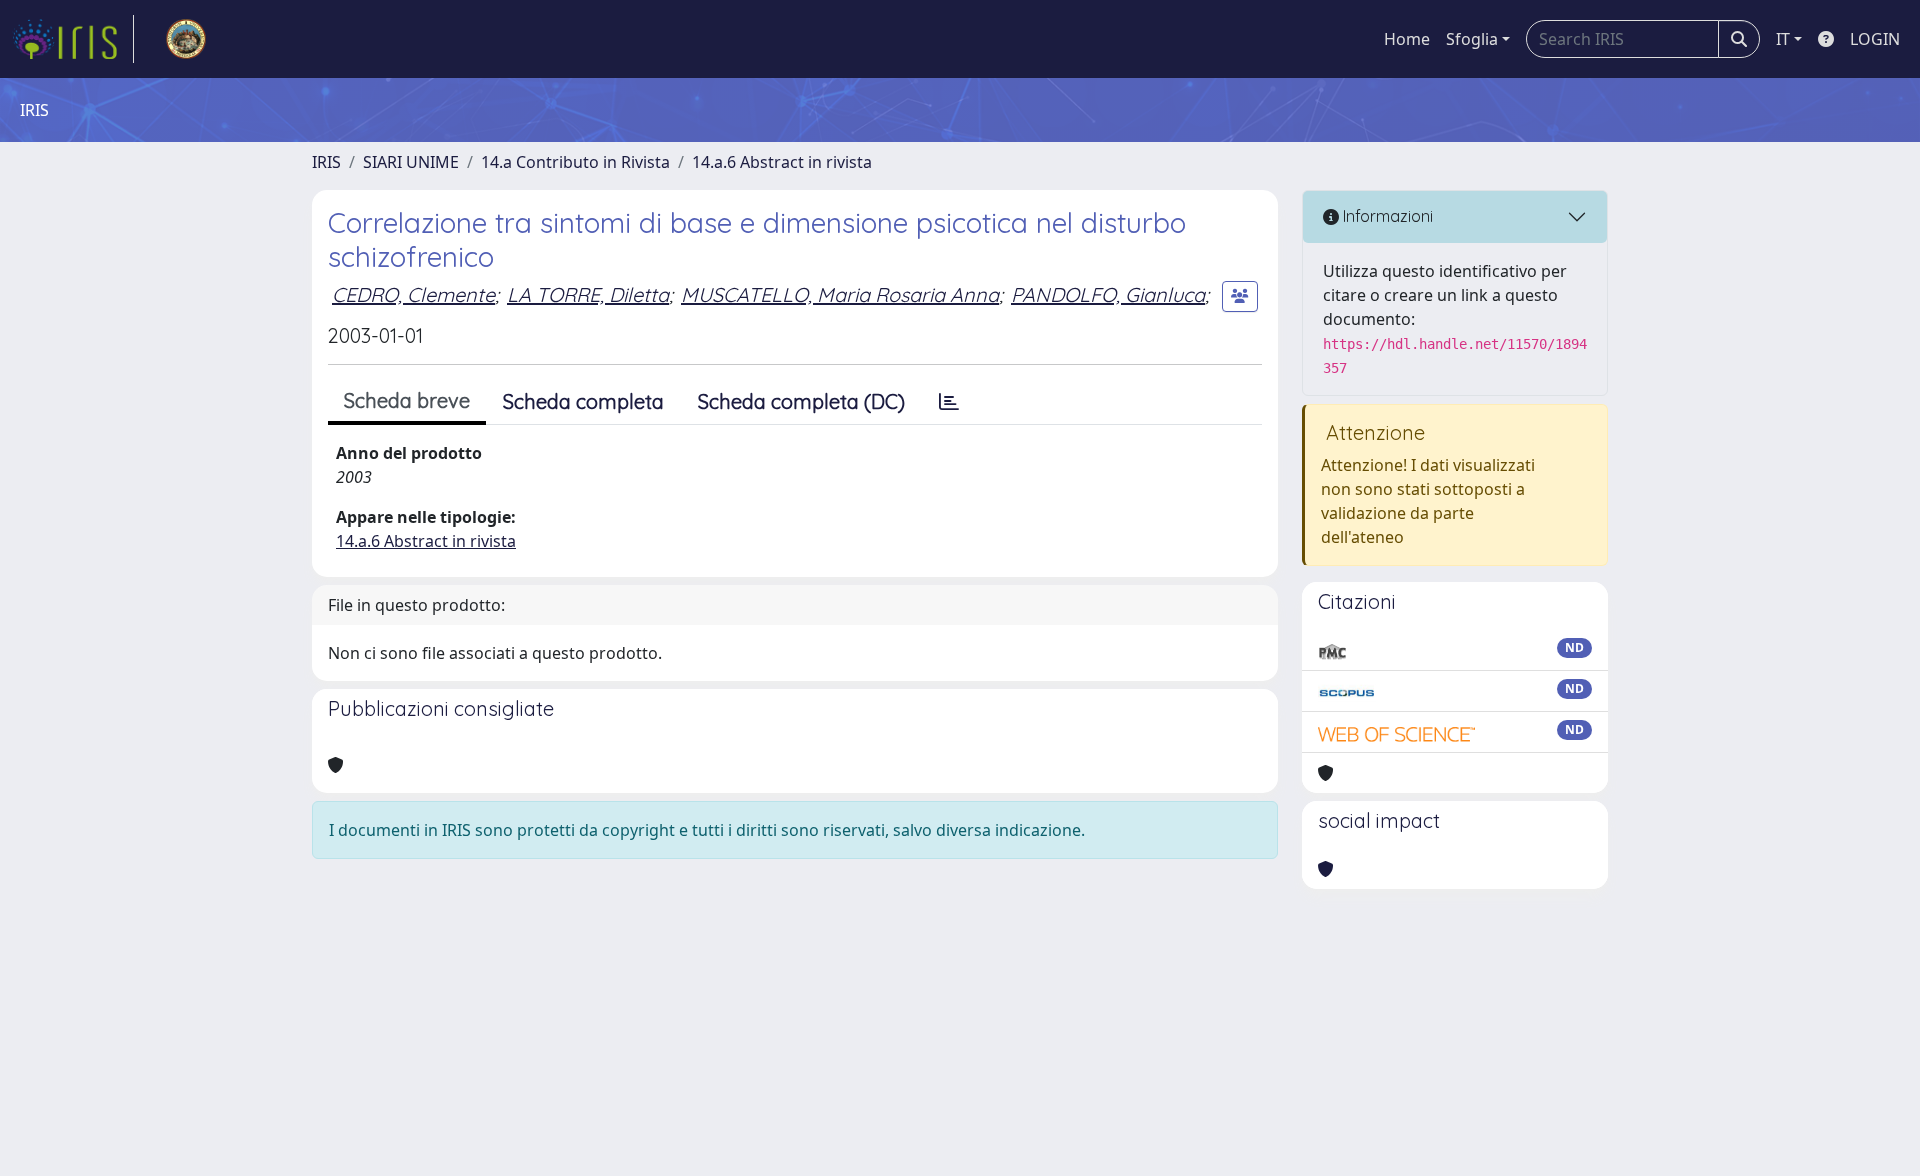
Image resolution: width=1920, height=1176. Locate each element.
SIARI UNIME (411, 162)
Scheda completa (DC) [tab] (801, 401)
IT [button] (1783, 39)
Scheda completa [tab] (583, 401)
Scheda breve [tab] (407, 400)
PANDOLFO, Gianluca (1108, 294)
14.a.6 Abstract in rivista (782, 162)
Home (1407, 39)
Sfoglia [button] (1472, 39)
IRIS (326, 162)
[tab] (949, 402)
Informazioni (1386, 216)
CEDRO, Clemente (413, 294)
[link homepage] (73, 39)
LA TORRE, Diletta (588, 294)
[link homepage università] (186, 39)
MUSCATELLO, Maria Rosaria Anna (840, 294)
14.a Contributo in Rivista (575, 162)
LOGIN (1875, 39)
